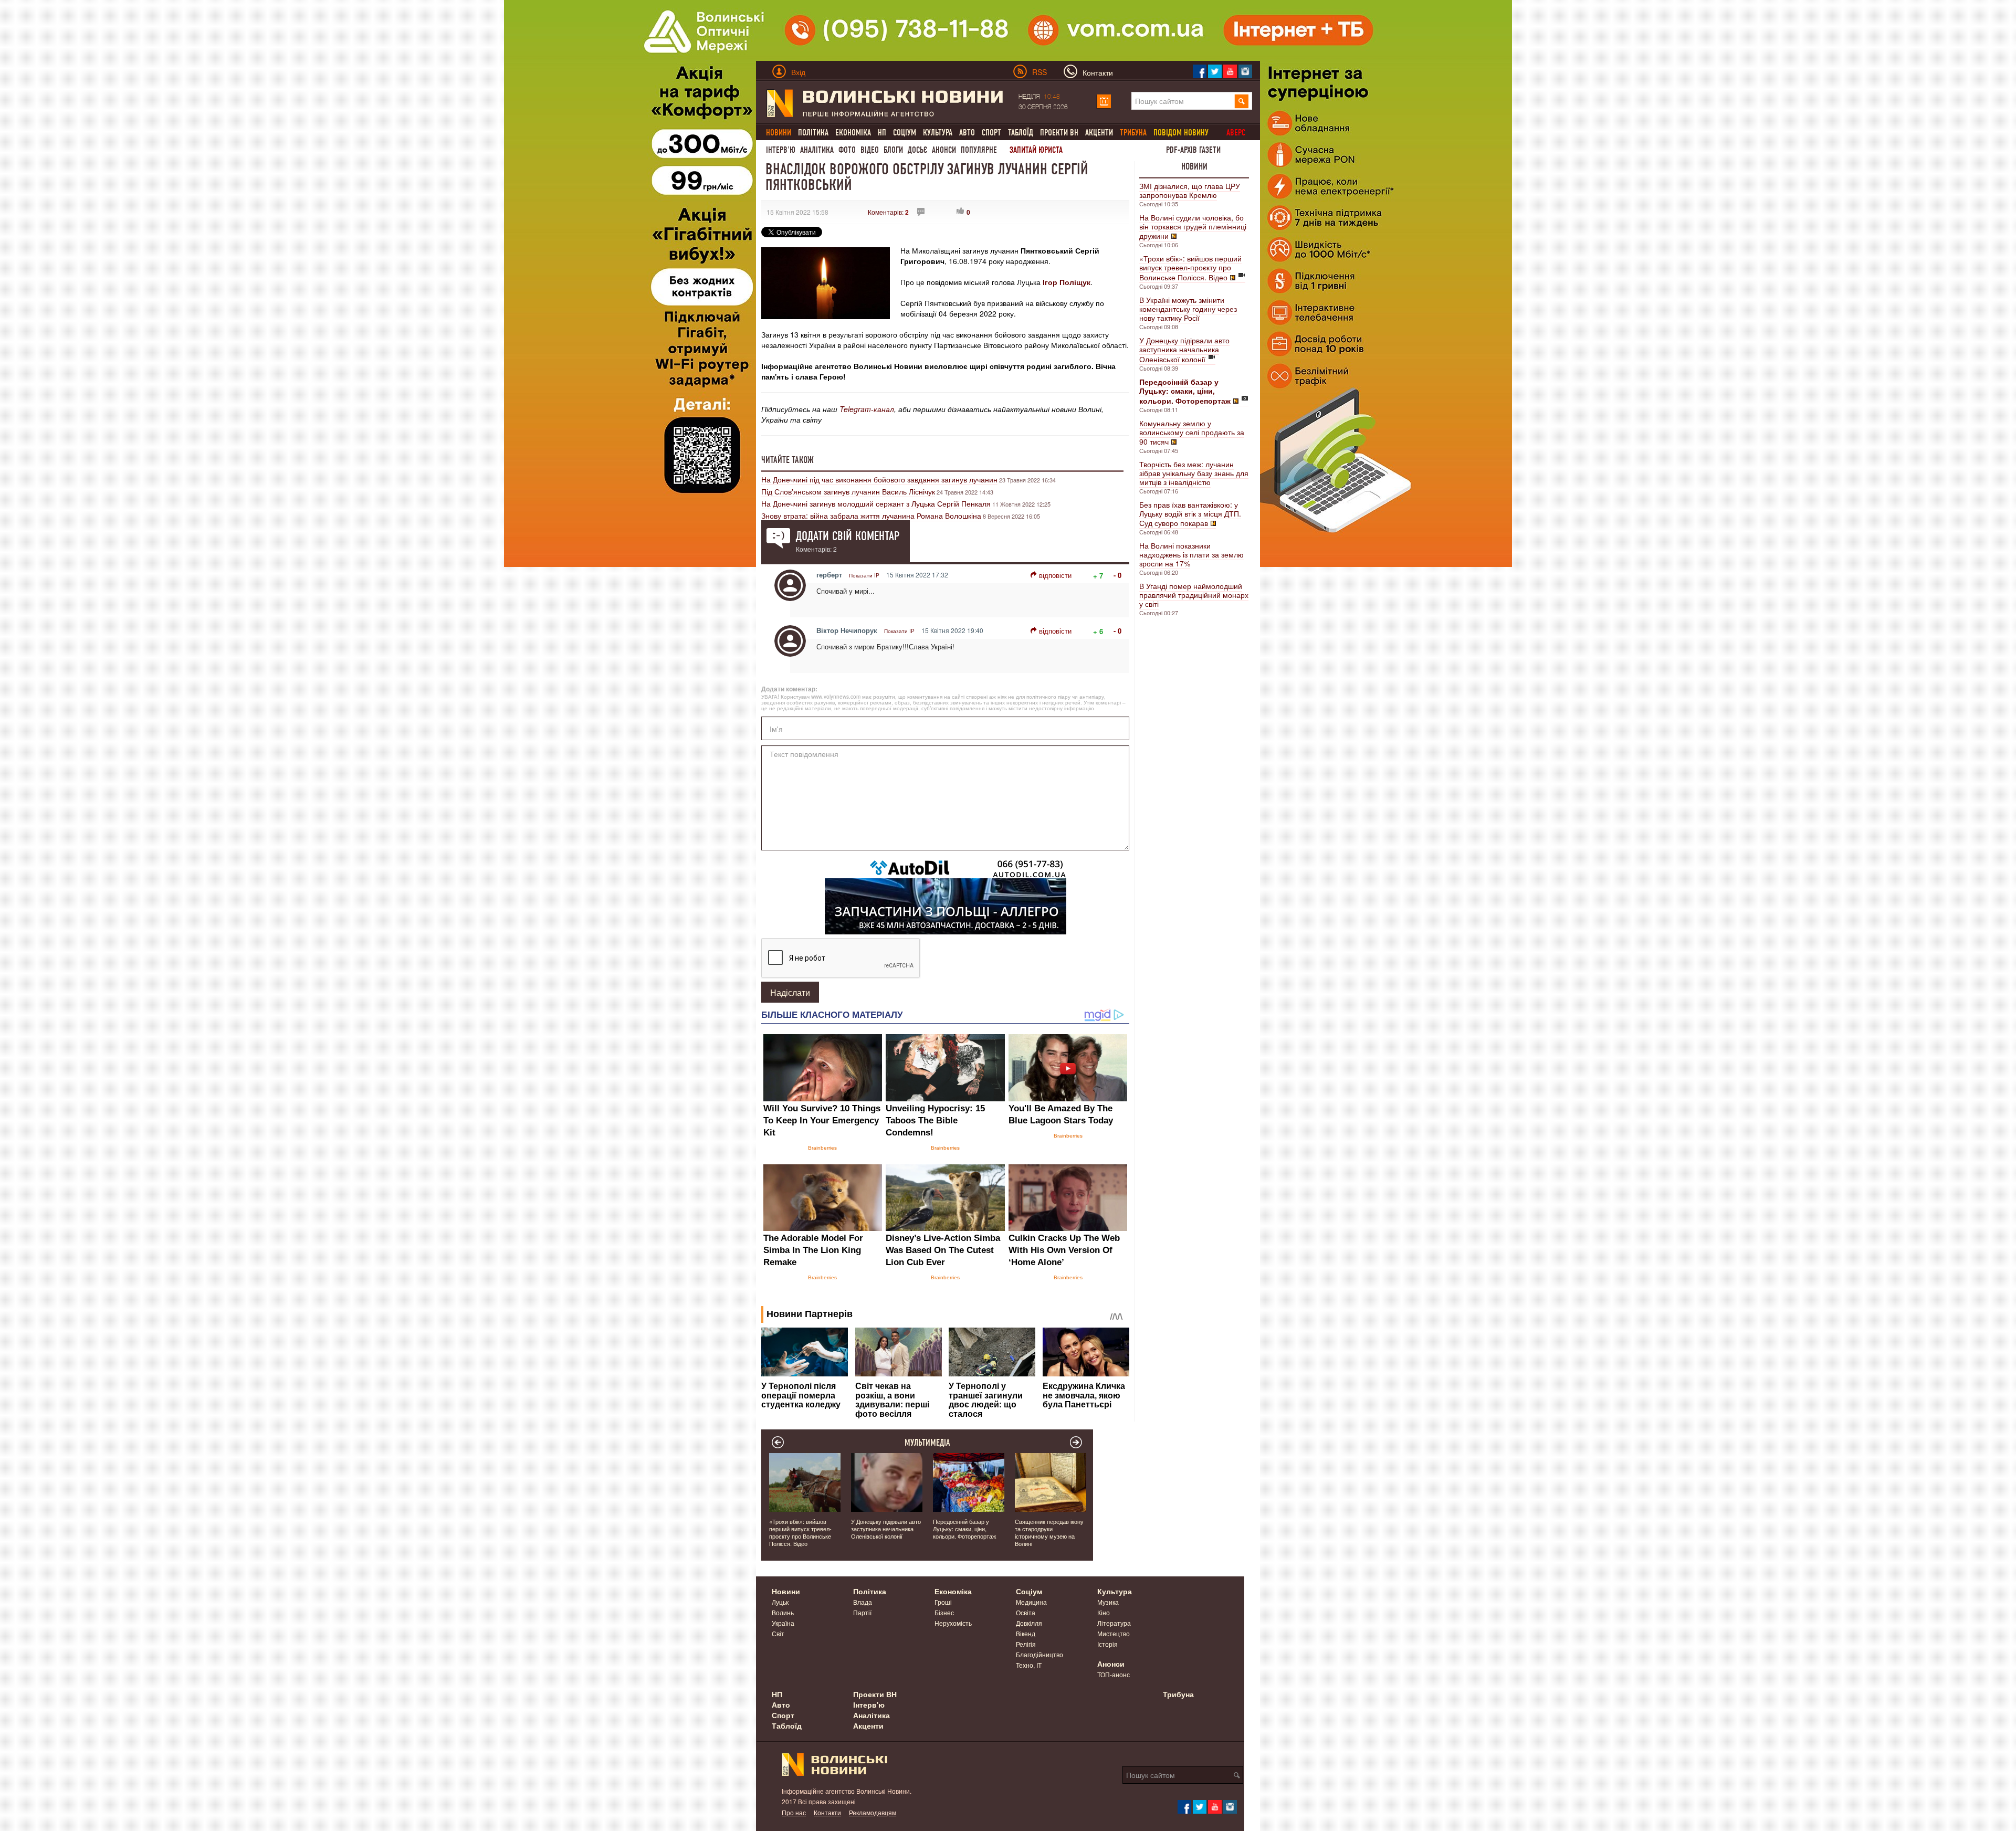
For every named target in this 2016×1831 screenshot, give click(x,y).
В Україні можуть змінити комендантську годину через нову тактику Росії (1188, 309)
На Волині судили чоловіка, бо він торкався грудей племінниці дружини (1193, 227)
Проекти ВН (1059, 133)
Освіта (1026, 1612)
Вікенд (1026, 1633)
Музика (1108, 1602)
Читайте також (787, 460)
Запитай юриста (1036, 150)
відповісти (1055, 575)
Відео (870, 150)
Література (1114, 1623)
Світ (778, 1633)
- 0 (1117, 575)
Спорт (991, 133)
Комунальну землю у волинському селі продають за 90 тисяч (1192, 432)
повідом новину (1181, 133)
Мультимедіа (927, 1443)
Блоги (893, 150)
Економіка (853, 133)
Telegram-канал (867, 409)
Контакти (827, 1812)
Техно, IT (1029, 1665)
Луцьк (780, 1602)
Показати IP (864, 575)
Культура (938, 133)
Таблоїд (1021, 133)
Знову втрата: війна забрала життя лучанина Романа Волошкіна (871, 515)
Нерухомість (953, 1623)
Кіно (1104, 1612)
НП (882, 133)
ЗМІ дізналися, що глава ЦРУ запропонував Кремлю (1190, 190)
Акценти (1099, 133)
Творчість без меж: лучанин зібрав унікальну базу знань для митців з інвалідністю (1194, 473)
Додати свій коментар (848, 536)
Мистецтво (1114, 1633)
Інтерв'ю (781, 150)
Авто (967, 133)
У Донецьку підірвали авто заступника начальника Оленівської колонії (1184, 350)
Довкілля (1029, 1623)
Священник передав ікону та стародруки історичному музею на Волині (1049, 1532)
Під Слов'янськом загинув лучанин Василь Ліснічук (848, 491)
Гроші (943, 1602)
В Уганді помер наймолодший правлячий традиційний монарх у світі (1194, 595)
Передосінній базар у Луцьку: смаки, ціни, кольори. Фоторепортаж (964, 1529)
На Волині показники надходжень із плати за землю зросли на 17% (1191, 554)
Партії (862, 1612)
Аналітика (817, 150)
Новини (1194, 166)
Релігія (1026, 1644)
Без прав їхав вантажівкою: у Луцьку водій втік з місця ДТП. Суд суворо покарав (1190, 514)
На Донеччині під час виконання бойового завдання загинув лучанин (879, 479)
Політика (813, 133)
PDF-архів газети (1193, 150)
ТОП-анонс (1114, 1674)
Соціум (905, 133)
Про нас (794, 1812)
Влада (863, 1602)
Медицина (1031, 1602)
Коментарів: (888, 212)
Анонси (944, 150)
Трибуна (1178, 1694)
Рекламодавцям (873, 1812)
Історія (1107, 1644)
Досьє (917, 150)
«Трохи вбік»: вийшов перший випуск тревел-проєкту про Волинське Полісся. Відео (1190, 268)
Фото (847, 150)
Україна (783, 1623)
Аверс (1236, 133)
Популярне (979, 150)
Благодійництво (1039, 1654)
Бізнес (944, 1612)
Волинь (783, 1612)
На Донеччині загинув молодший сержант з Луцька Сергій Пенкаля (876, 503)
